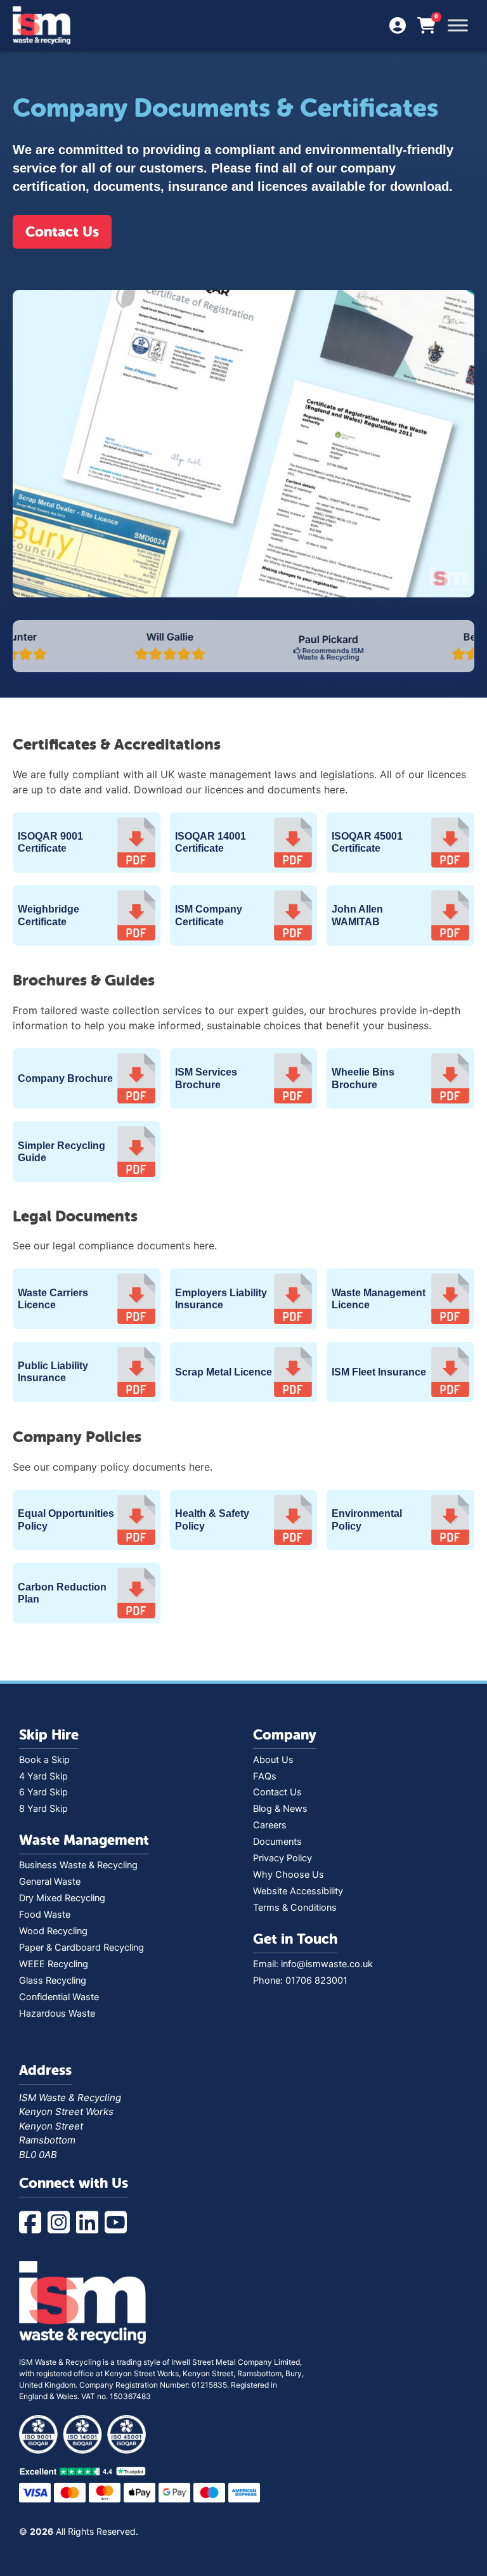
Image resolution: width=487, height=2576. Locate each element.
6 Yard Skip (43, 1792)
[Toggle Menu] (458, 25)
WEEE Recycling (54, 1964)
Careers (270, 1825)
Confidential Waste (59, 1997)
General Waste (50, 1882)
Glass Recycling (53, 1981)
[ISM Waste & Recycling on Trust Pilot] (243, 2471)
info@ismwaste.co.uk (327, 1964)
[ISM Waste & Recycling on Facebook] (33, 2223)
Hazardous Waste (57, 2013)
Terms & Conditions (295, 1908)
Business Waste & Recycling (78, 1865)
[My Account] (398, 26)
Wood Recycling (53, 1931)
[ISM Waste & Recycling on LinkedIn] (90, 2223)
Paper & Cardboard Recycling (81, 1948)
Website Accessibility (298, 1891)
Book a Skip (44, 1760)
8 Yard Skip (43, 1809)
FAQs (265, 1776)
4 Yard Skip (43, 1776)
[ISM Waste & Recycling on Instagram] (62, 2223)
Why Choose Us (289, 1875)
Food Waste (45, 1915)
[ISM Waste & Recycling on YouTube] (119, 2223)
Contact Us (62, 232)
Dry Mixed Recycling (62, 1898)
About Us (273, 1760)
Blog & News (280, 1809)
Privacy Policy (282, 1858)
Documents (277, 1842)
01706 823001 (316, 1981)
